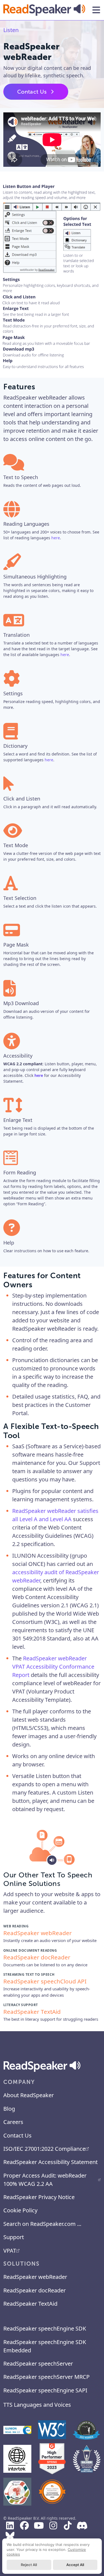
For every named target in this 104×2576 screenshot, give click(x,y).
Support (14, 2237)
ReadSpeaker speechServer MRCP (46, 2377)
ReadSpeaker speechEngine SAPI (45, 2390)
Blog (9, 2109)
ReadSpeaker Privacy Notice (39, 2197)
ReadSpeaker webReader (35, 2277)
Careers (13, 2122)
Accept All (75, 2565)
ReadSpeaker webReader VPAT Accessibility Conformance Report (53, 1667)
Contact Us (32, 92)
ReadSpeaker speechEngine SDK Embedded (45, 2346)
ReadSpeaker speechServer (38, 2364)
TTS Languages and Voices (37, 2405)
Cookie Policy (20, 2210)
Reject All (29, 2565)
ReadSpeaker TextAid (30, 2304)
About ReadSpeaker (29, 2095)
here (56, 538)
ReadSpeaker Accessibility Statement (50, 2162)
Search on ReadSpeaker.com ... (42, 2224)
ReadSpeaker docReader (35, 2290)
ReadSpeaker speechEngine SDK (45, 2328)
